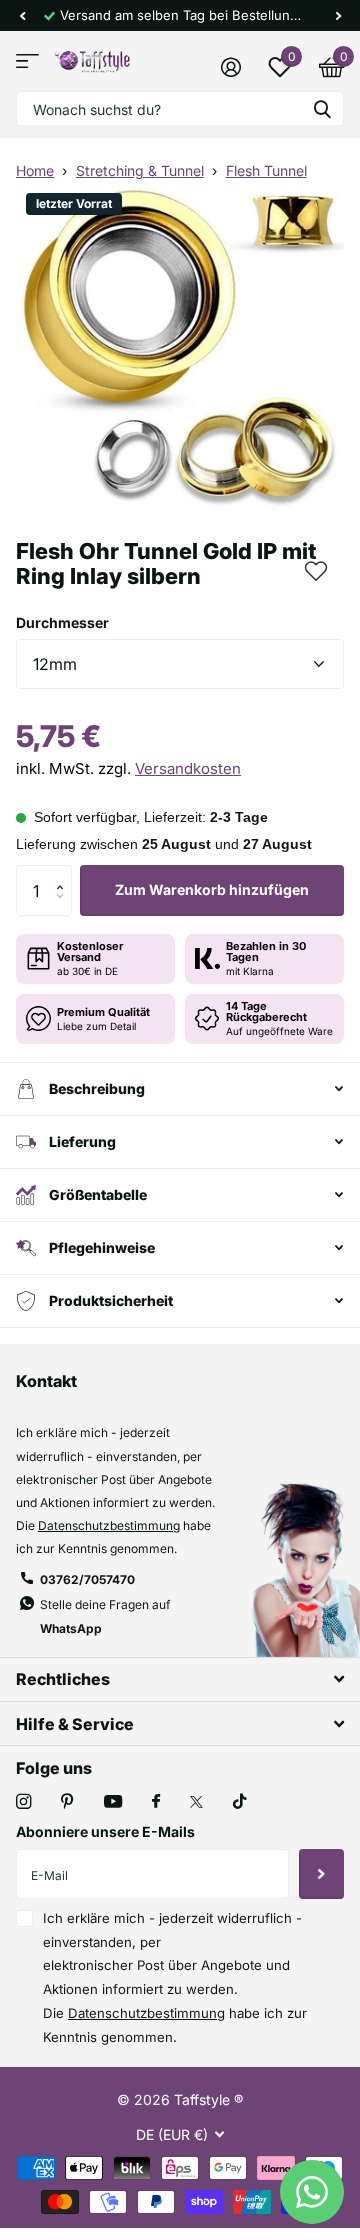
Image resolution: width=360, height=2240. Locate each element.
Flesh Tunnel (266, 170)
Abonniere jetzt (321, 1874)
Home (35, 170)
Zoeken (322, 108)
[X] (196, 1802)
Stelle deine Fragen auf (105, 1616)
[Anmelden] (230, 67)
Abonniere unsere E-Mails (105, 1831)
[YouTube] (113, 1802)
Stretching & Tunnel (140, 170)
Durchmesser (62, 622)
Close (180, 1679)
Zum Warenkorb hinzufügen (212, 889)
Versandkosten (188, 768)
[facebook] (156, 1802)
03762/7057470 (87, 1579)
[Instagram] (23, 1801)
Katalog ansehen (27, 61)
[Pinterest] (67, 1801)
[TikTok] (240, 1801)
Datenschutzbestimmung (109, 1525)
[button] (22, 15)
